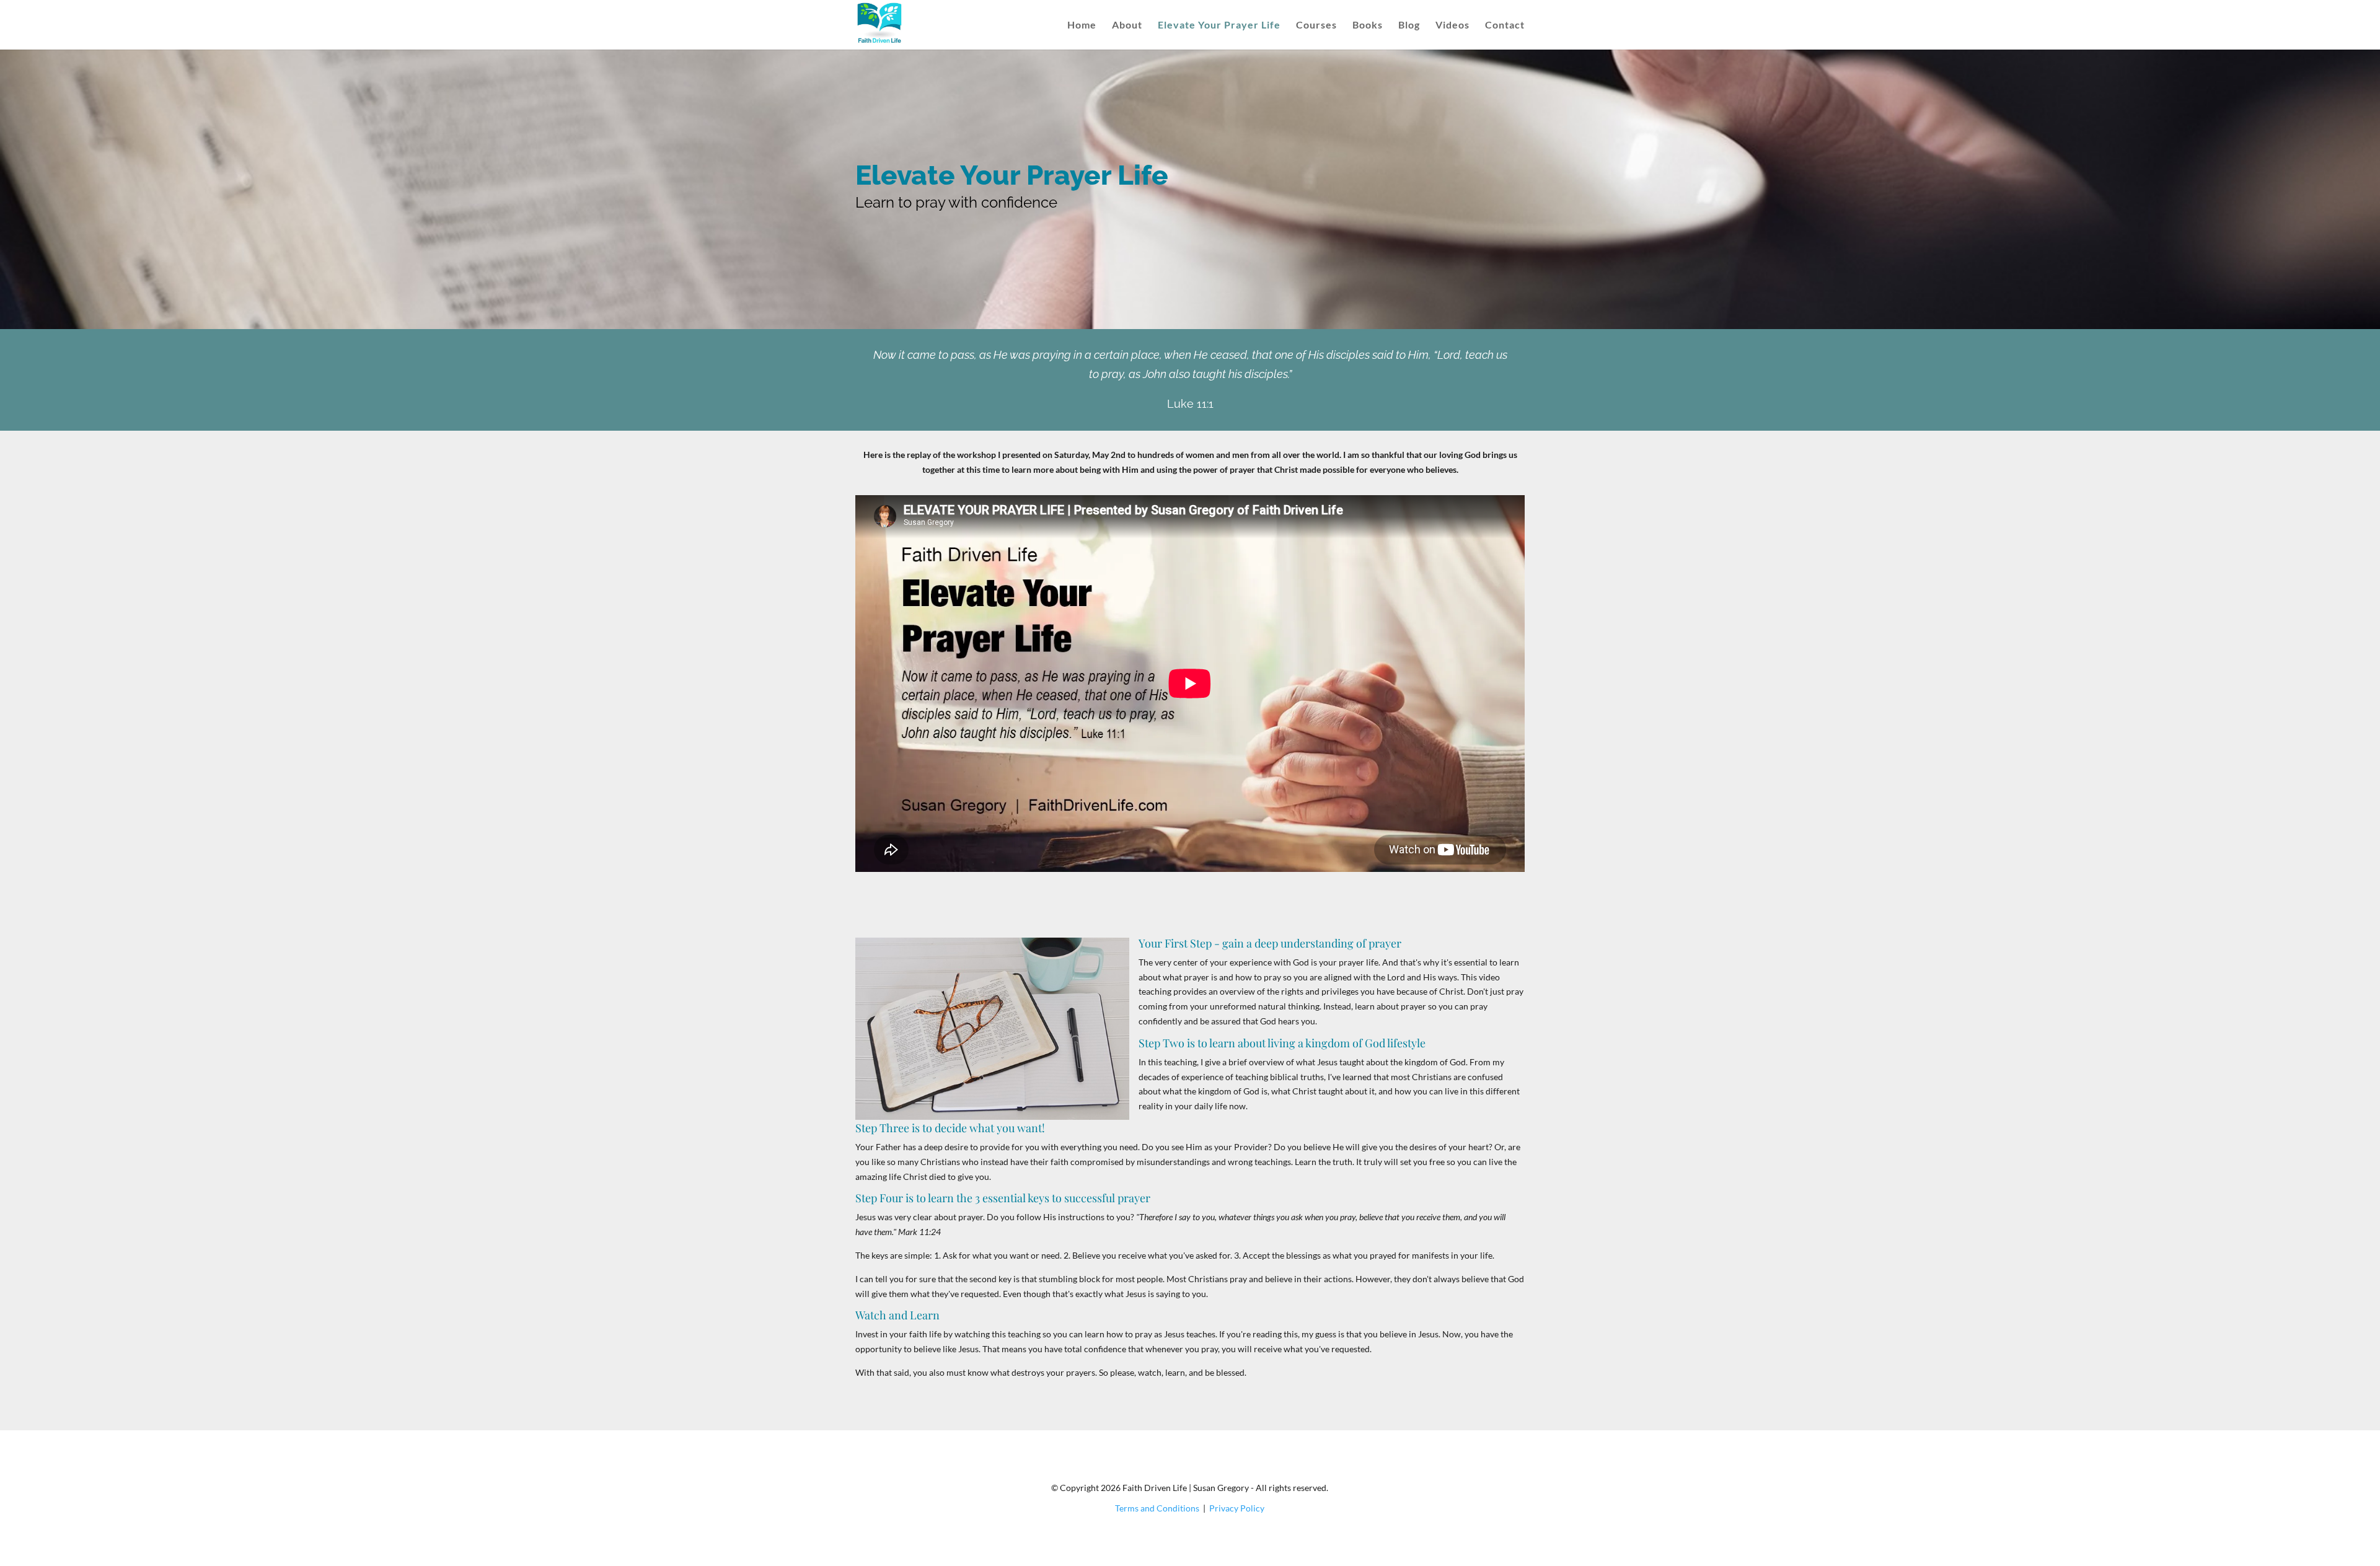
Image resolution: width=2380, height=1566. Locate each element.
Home (1082, 25)
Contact (1505, 25)
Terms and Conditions (1157, 1508)
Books (1368, 25)
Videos (1452, 25)
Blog (1409, 25)
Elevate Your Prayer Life (1219, 25)
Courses (1316, 25)
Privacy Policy (1237, 1508)
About (1127, 25)
